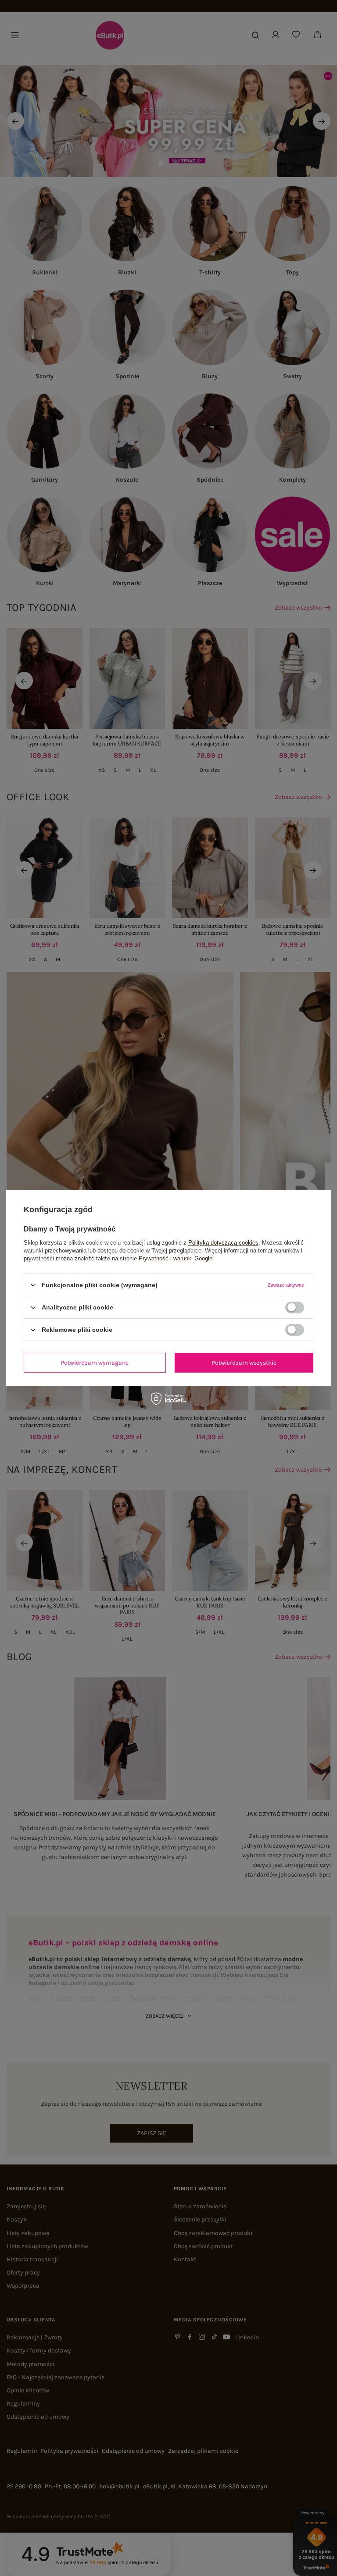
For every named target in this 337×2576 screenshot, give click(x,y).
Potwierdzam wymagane (95, 1362)
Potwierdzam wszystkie (244, 1362)
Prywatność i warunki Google (176, 1258)
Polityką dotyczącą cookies (223, 1243)
